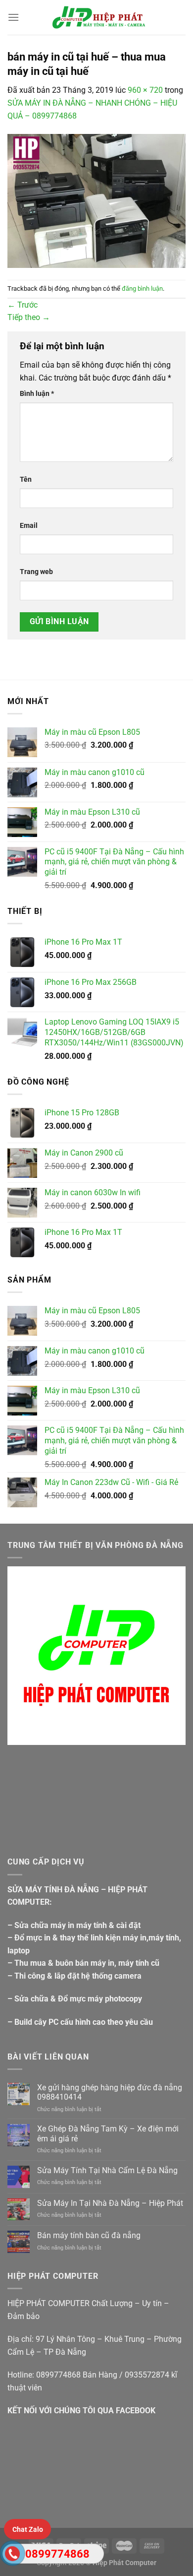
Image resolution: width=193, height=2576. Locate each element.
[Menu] (13, 17)
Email (29, 526)
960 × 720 (145, 90)
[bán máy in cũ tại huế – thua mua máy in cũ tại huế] (96, 200)
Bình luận (37, 394)
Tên (26, 480)
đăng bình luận (142, 289)
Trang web (36, 572)
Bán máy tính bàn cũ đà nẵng (89, 2235)
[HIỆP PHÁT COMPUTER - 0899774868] (96, 17)
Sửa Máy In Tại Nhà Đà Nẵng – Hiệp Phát (110, 2203)
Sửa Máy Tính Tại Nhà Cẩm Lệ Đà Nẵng (107, 2170)
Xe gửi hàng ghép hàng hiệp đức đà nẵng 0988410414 (110, 2092)
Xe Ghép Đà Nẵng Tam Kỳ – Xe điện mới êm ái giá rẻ (108, 2133)
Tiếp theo (29, 317)
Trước (23, 305)
